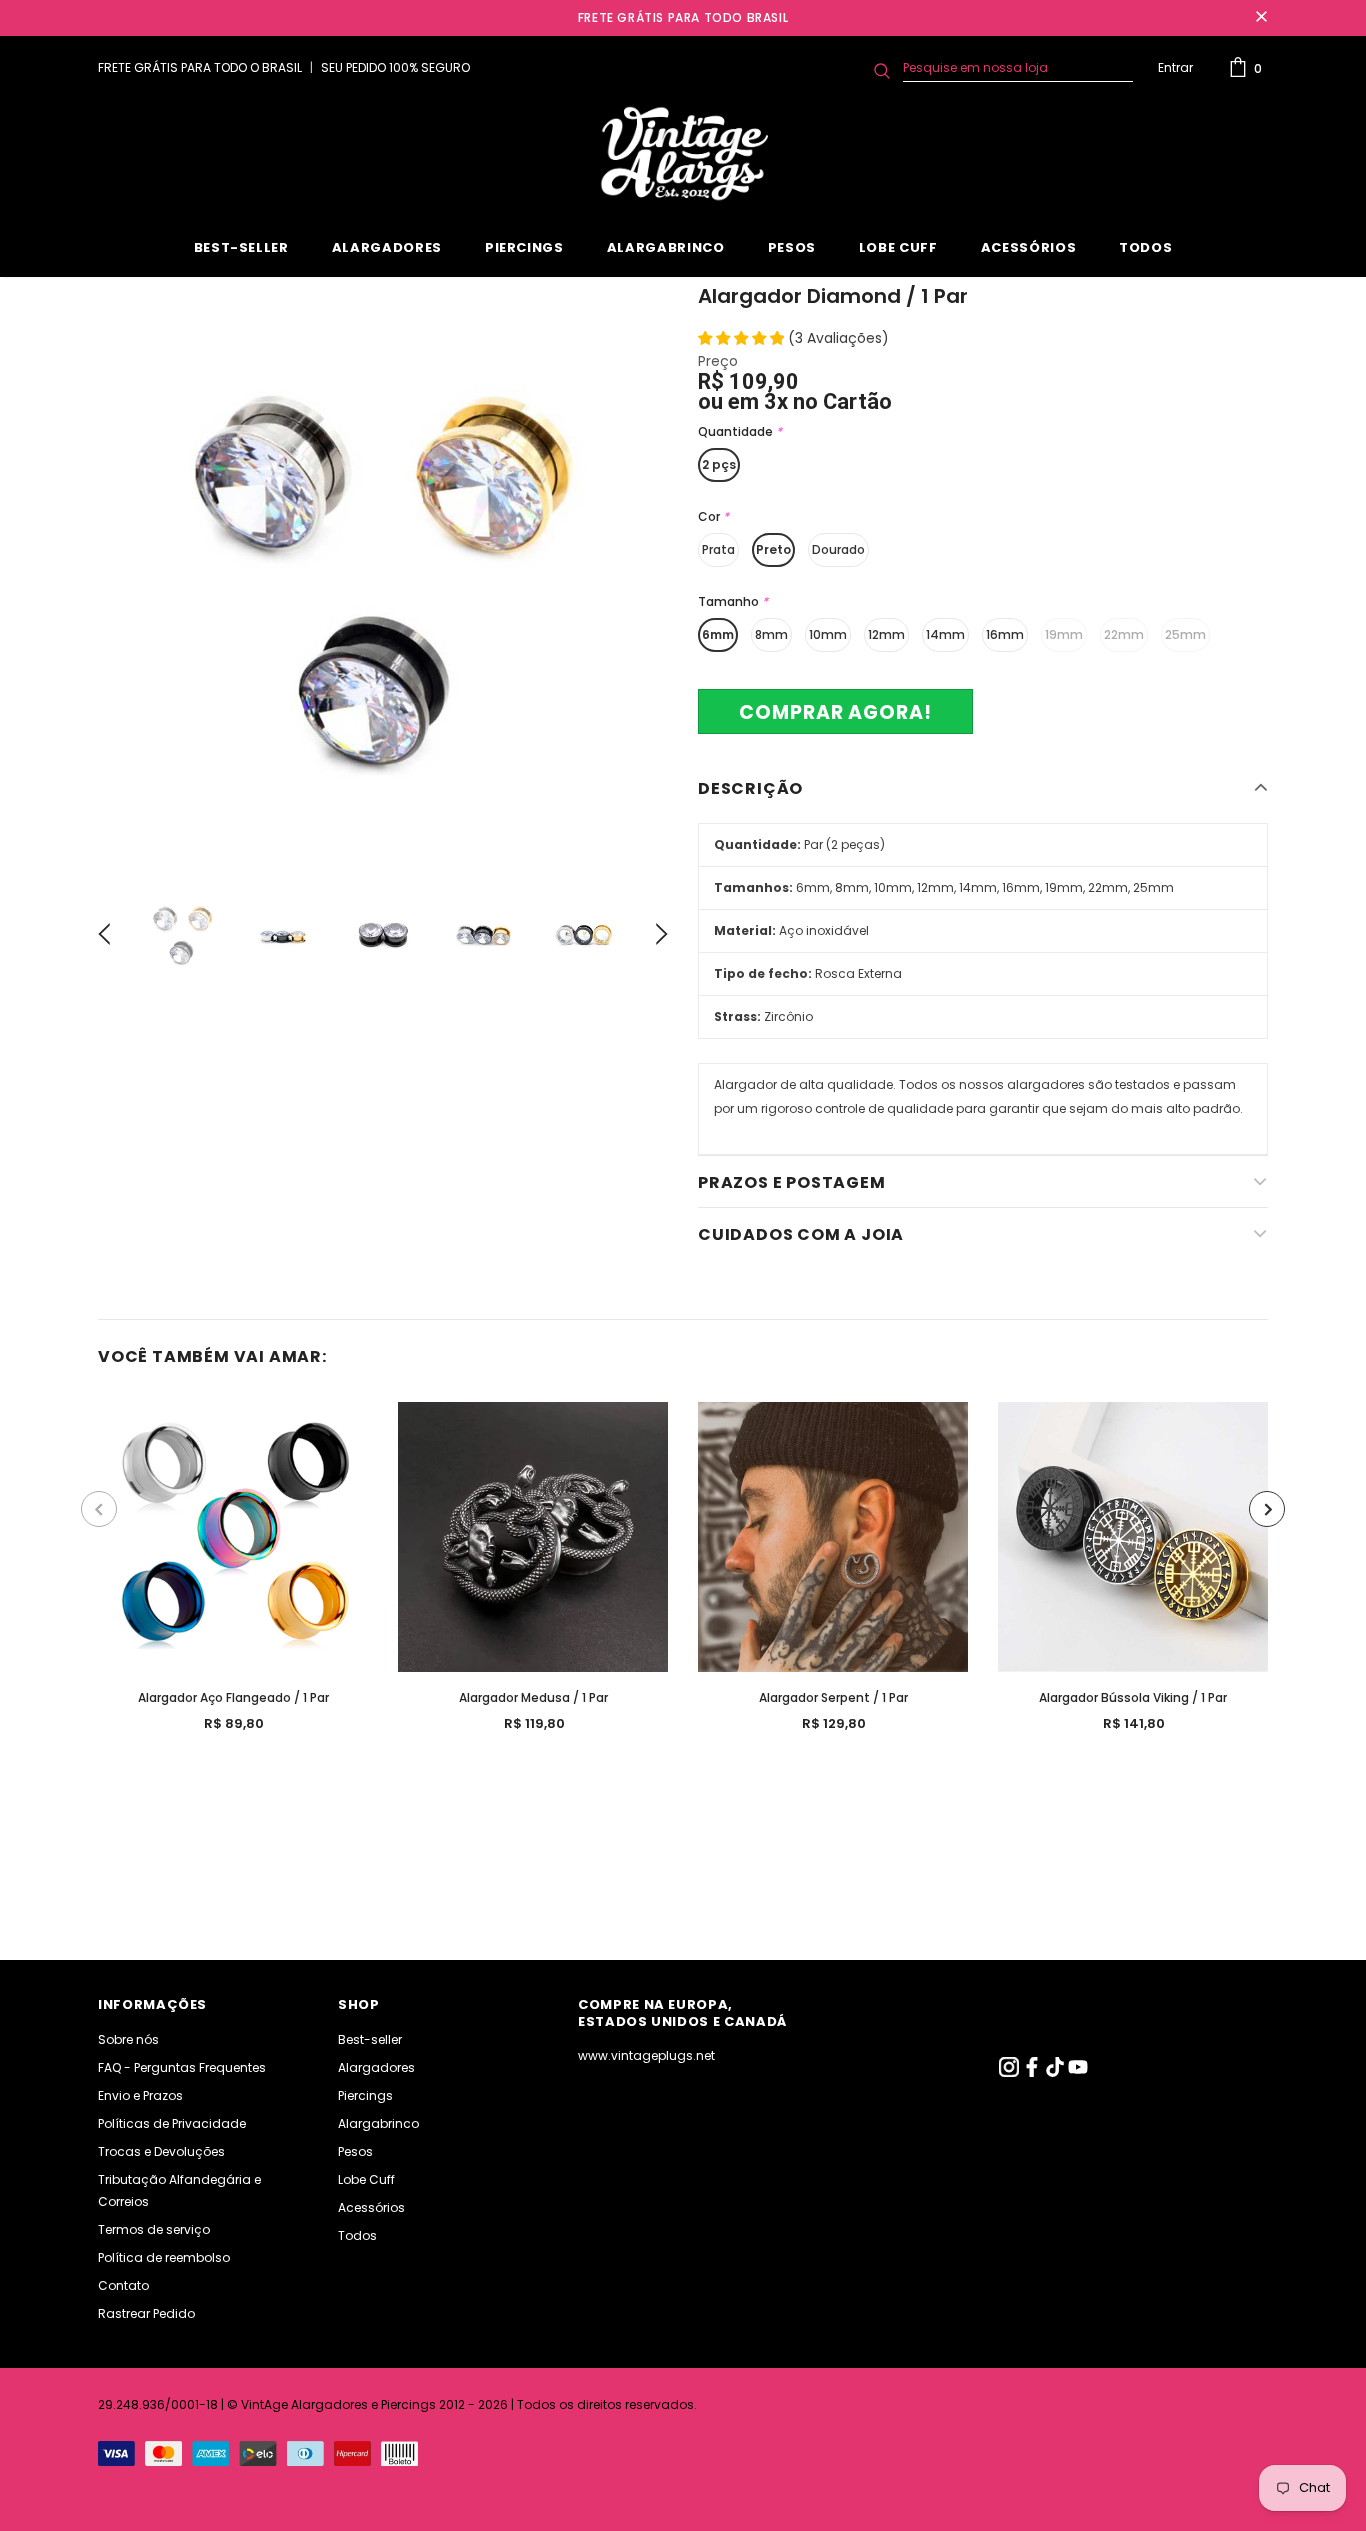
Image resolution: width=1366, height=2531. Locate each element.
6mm (718, 634)
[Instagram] (1010, 2072)
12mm (886, 634)
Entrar (1175, 67)
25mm (1185, 634)
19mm (1064, 634)
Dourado (838, 549)
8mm (771, 634)
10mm (828, 634)
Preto (773, 549)
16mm (1005, 634)
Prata (718, 549)
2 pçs (719, 464)
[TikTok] (1056, 2072)
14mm (945, 634)
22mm (1124, 634)
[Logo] (683, 154)
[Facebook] (1033, 2072)
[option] (383, 573)
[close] (1261, 18)
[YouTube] (1078, 2072)
